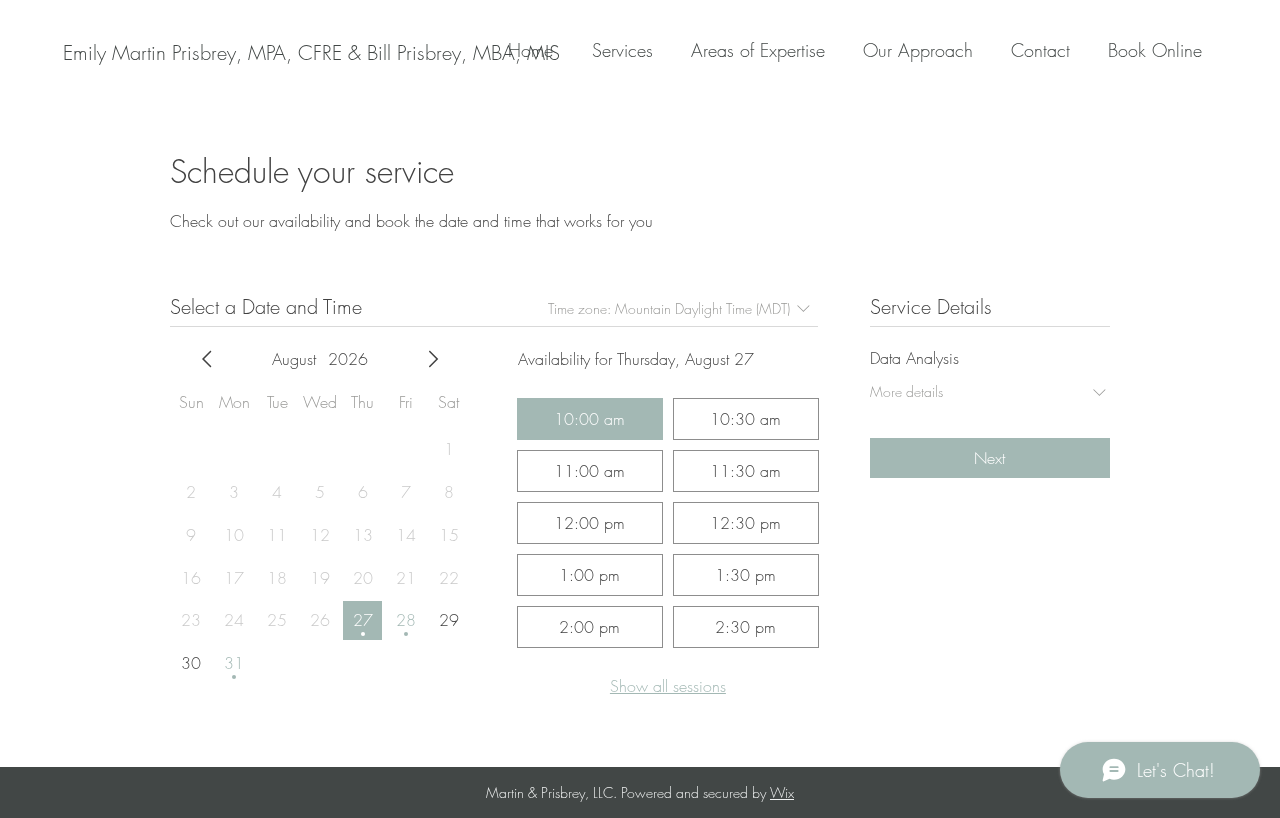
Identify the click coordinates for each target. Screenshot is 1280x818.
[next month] (433, 359)
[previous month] (207, 359)
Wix (782, 792)
